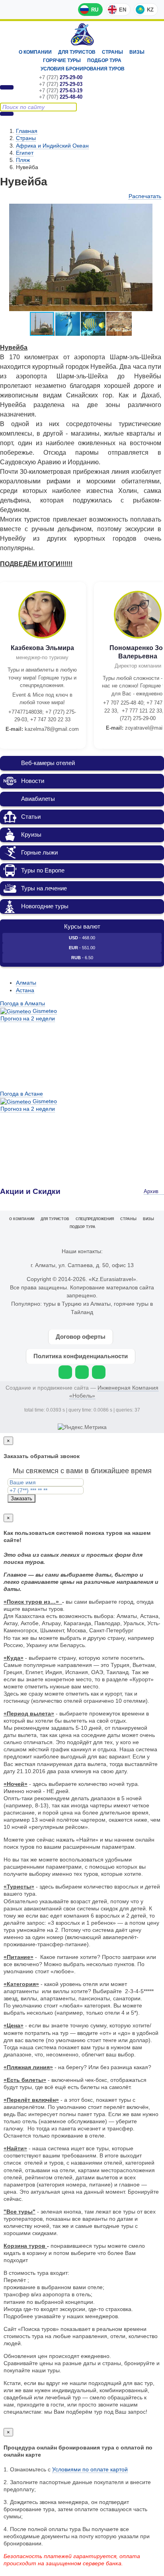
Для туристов (77, 52)
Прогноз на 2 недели (28, 1018)
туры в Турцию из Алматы (77, 1304)
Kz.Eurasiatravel (82, 34)
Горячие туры (62, 60)
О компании (35, 52)
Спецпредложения (95, 1219)
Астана (25, 990)
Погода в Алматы (22, 1003)
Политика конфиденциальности (81, 1356)
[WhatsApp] (65, 1372)
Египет (25, 153)
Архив (152, 1192)
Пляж (23, 160)
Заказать (21, 1498)
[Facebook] (99, 1372)
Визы (137, 52)
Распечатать (145, 196)
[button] (154, 211)
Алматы (26, 983)
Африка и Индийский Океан (52, 146)
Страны (112, 52)
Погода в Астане (21, 1094)
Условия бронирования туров (83, 69)
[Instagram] (82, 1372)
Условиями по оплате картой (90, 2469)
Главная (27, 131)
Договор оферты (81, 1337)
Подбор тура (104, 60)
